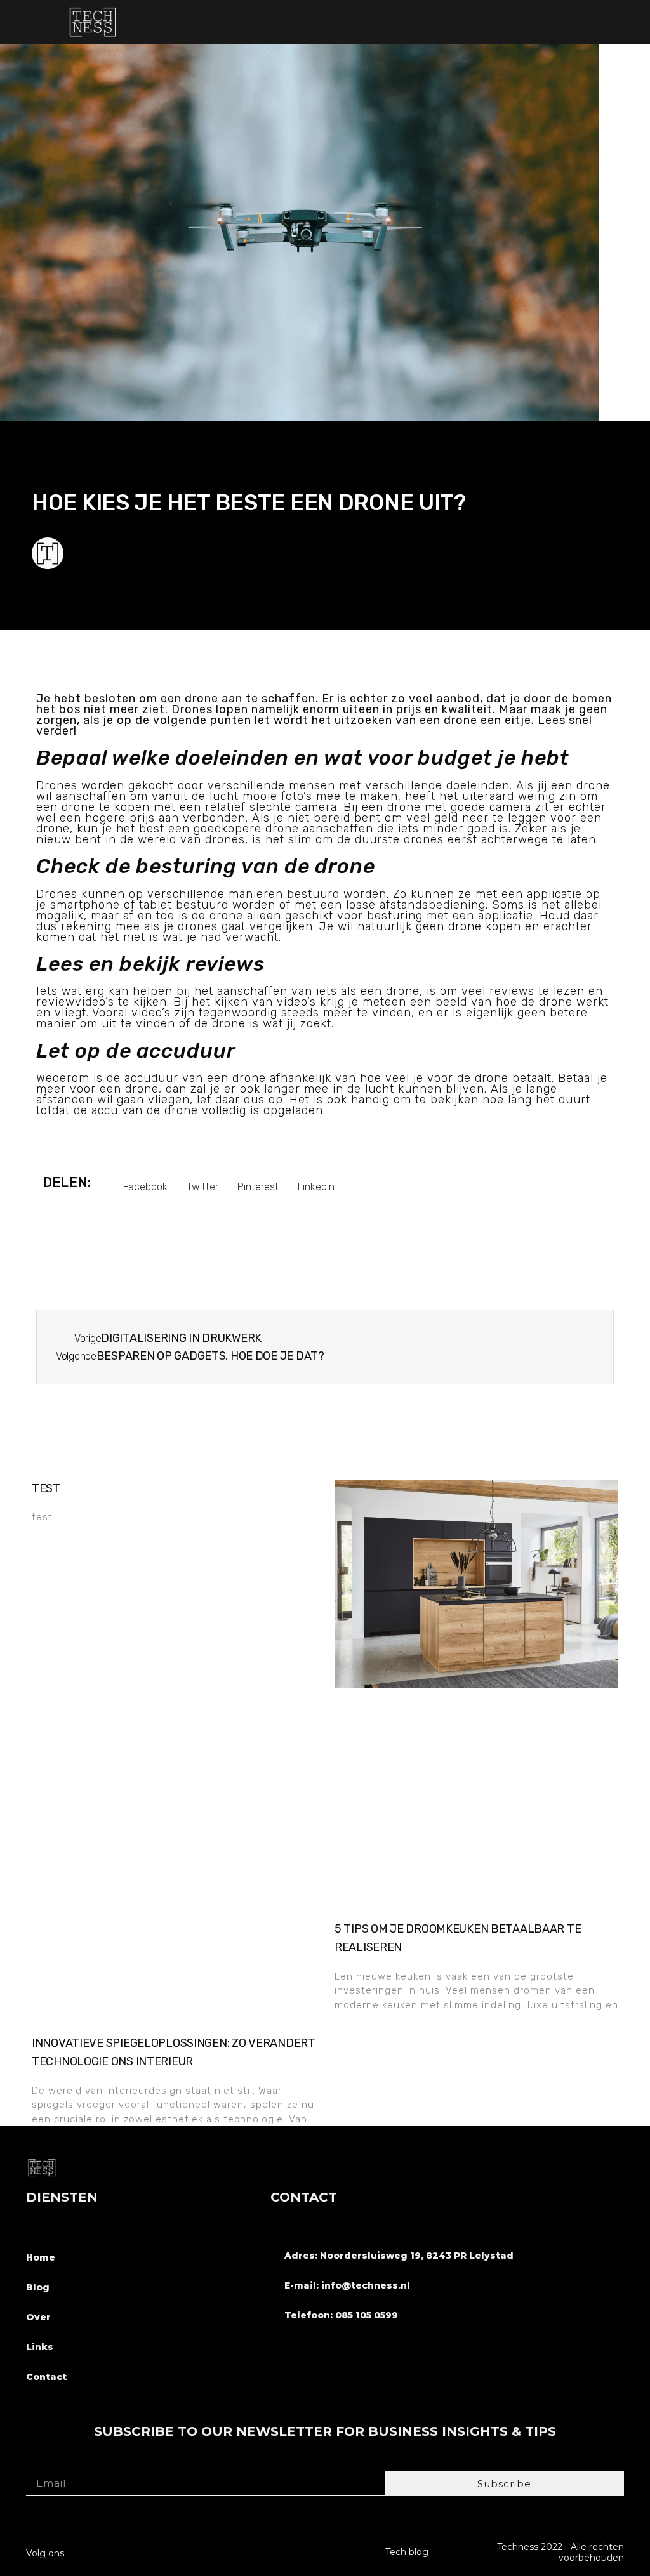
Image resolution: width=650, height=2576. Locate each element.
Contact (46, 2377)
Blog (38, 2287)
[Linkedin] (149, 2549)
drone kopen (485, 926)
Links (40, 2347)
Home (41, 2257)
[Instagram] (125, 2549)
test (46, 1488)
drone (593, 785)
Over (38, 2317)
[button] (624, 22)
